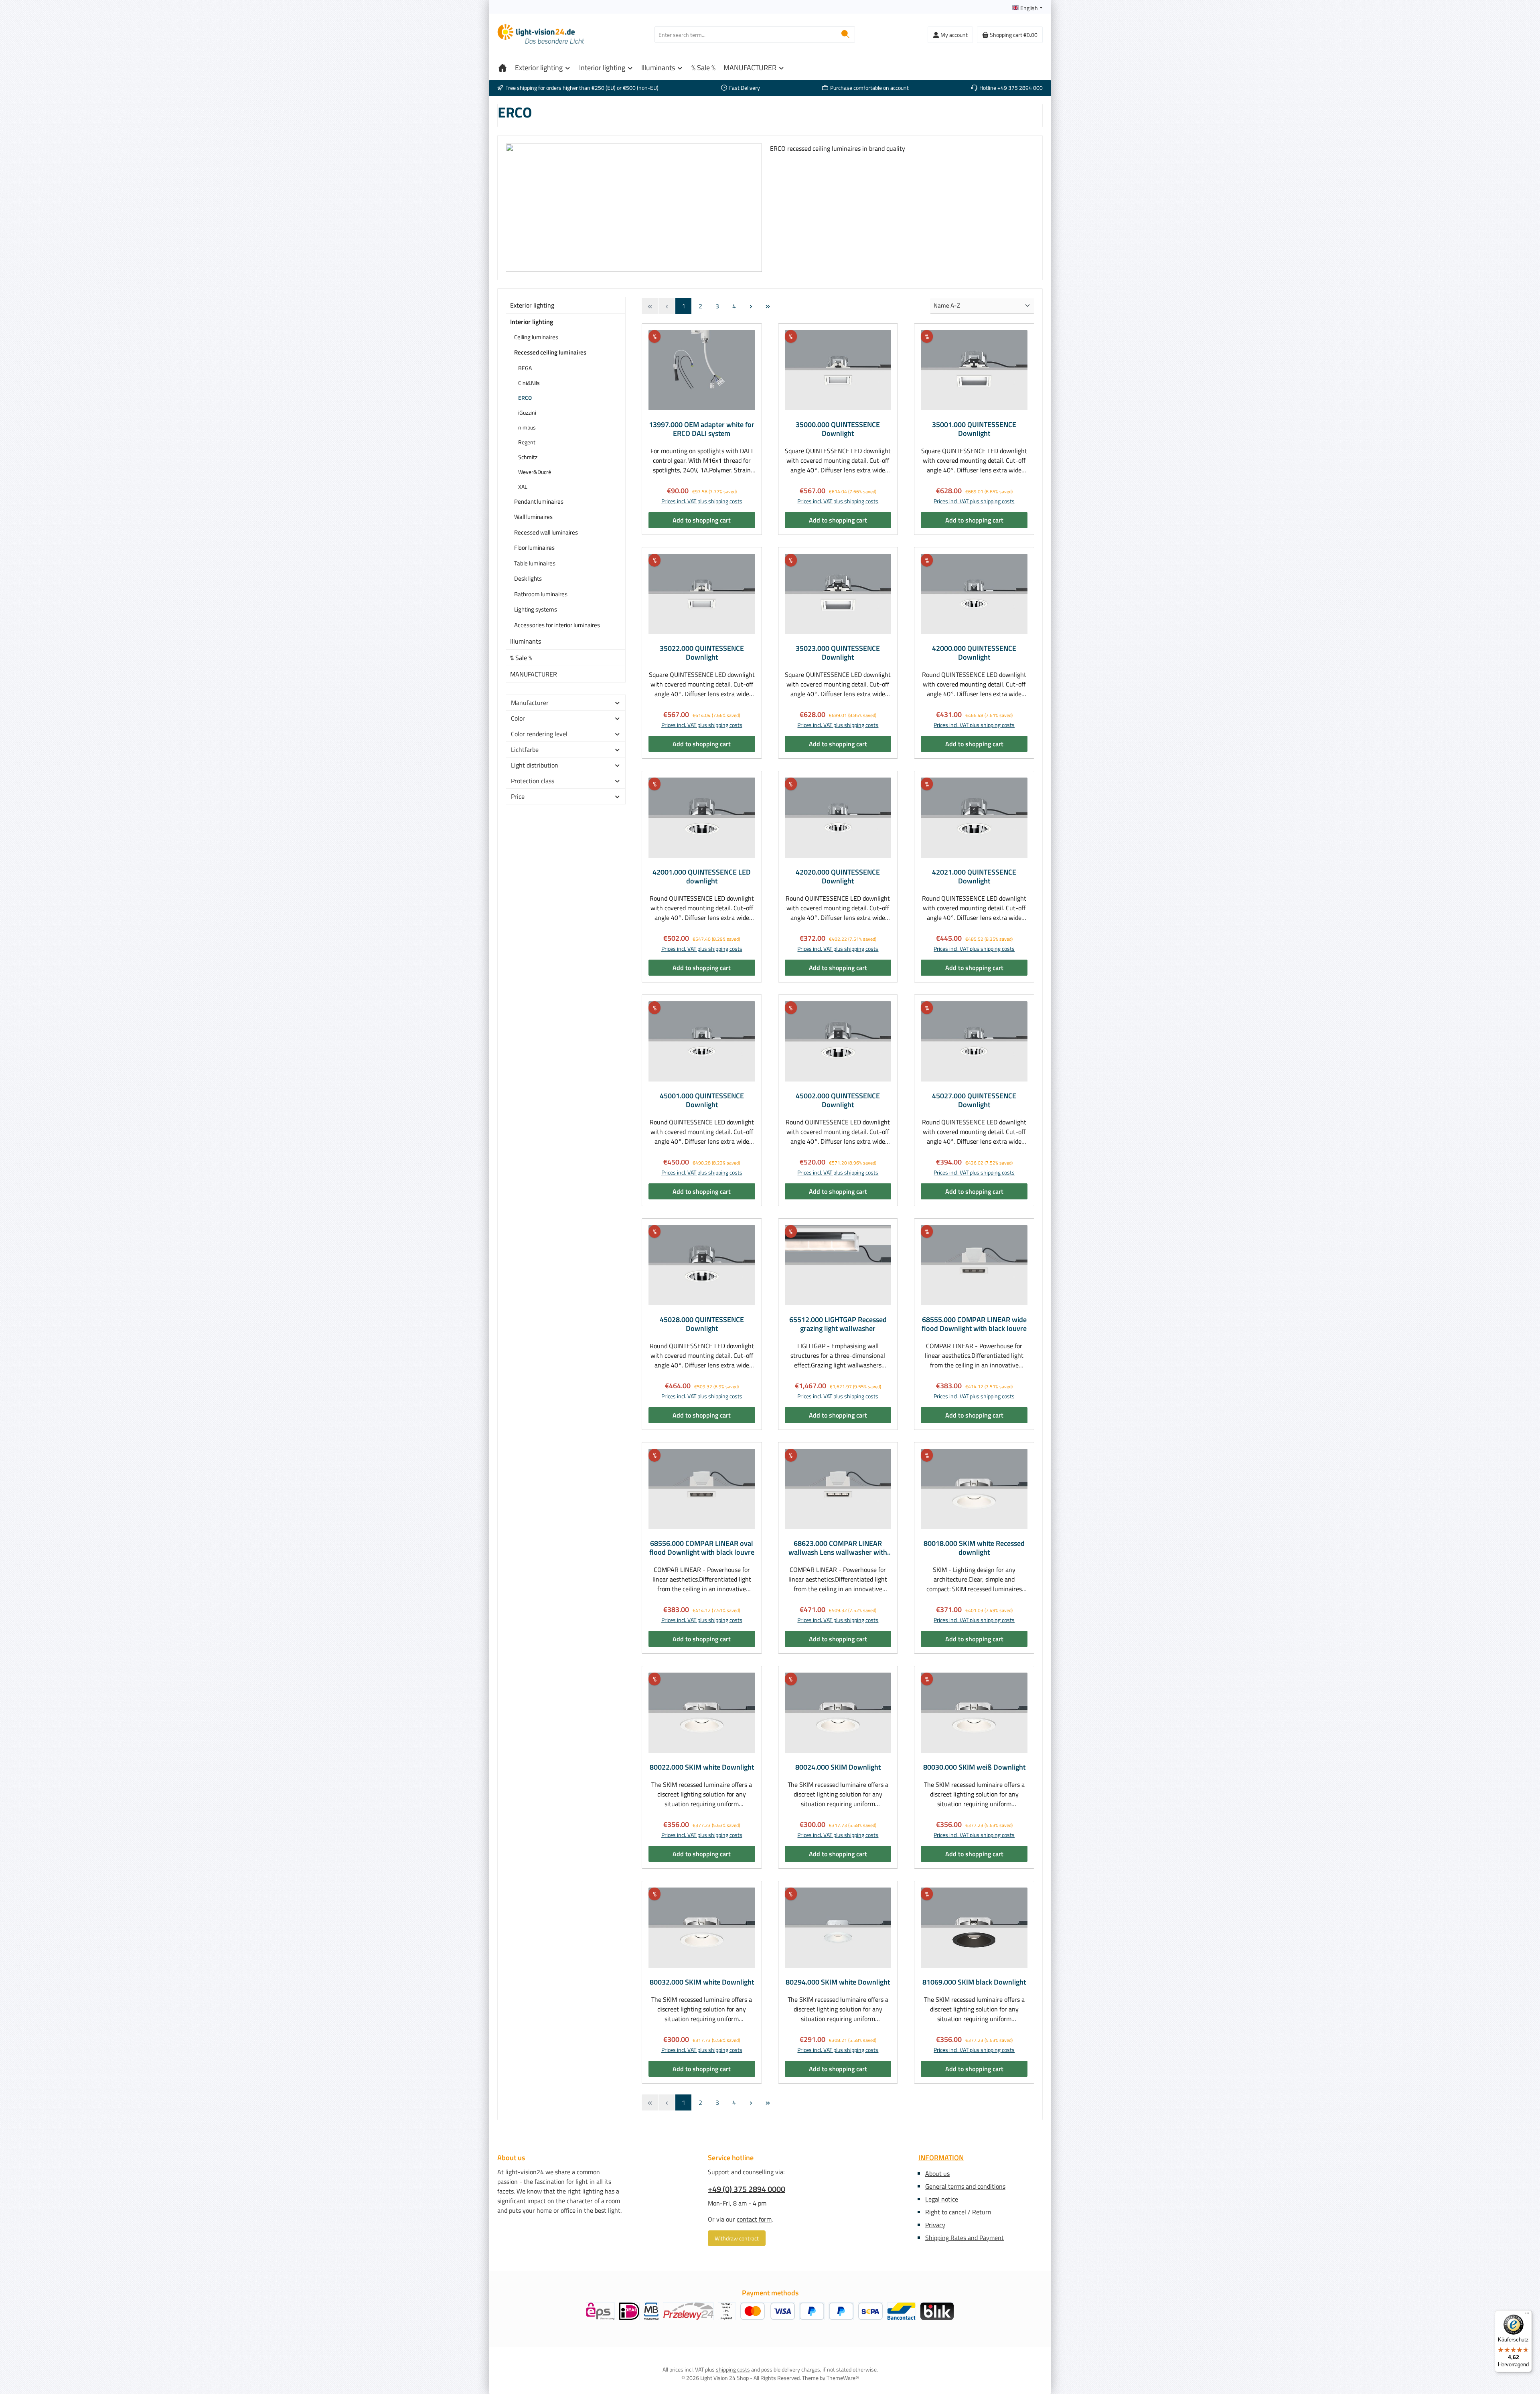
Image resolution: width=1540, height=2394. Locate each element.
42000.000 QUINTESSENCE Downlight (974, 653)
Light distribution (535, 765)
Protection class (533, 781)
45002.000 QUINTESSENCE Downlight (838, 1100)
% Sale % (521, 658)
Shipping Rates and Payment (965, 2238)
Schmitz (528, 457)
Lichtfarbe (525, 749)
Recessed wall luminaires (546, 532)
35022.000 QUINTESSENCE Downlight (702, 653)
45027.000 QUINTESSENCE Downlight (974, 1100)
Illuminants (526, 641)
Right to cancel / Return (958, 2212)
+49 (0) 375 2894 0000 (747, 2189)
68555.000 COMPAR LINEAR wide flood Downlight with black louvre (974, 1324)
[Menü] (1527, 2315)
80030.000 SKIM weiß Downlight (974, 1767)
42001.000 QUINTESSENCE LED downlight (702, 877)
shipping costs (733, 2369)
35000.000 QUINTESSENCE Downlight (838, 429)
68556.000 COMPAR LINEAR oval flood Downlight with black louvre (702, 1548)
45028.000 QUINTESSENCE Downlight (702, 1324)
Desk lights (528, 578)
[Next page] (751, 306)
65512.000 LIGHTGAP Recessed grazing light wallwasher (838, 1324)
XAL (523, 487)
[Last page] (768, 306)
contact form (754, 2219)
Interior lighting (532, 322)
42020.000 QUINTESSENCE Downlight (838, 877)
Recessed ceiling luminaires (550, 352)
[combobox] (746, 34)
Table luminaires (535, 563)
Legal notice (942, 2199)
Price (518, 796)
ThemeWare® (843, 2378)
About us (937, 2173)
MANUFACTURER (534, 674)
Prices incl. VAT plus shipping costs (702, 501)
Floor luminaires (534, 548)
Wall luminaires (533, 517)
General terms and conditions (965, 2186)
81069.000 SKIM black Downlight (974, 1982)
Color (518, 718)
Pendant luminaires (539, 501)
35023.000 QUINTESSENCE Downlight (838, 653)
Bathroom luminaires (541, 594)
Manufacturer (530, 703)
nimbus (527, 427)
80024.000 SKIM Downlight (838, 1767)
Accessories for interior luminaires (557, 625)
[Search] (846, 34)
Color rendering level (539, 734)
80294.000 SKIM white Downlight (838, 1982)
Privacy (935, 2225)
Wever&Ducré (535, 472)
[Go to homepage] (541, 35)
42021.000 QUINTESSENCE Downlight (974, 877)
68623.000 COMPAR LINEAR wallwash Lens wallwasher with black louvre (838, 1548)
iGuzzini (527, 412)
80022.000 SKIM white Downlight (702, 1767)
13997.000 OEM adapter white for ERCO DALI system (702, 429)
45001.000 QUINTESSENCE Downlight (702, 1100)
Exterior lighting (532, 305)
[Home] (503, 68)
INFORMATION (941, 2158)
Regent (527, 442)
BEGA (525, 368)
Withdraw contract (737, 2238)
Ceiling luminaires (536, 337)
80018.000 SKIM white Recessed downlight (974, 1548)
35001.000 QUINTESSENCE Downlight (974, 429)
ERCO (525, 398)
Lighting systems (536, 609)
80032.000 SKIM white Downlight (702, 1982)
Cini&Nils (529, 383)
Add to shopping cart (702, 520)
